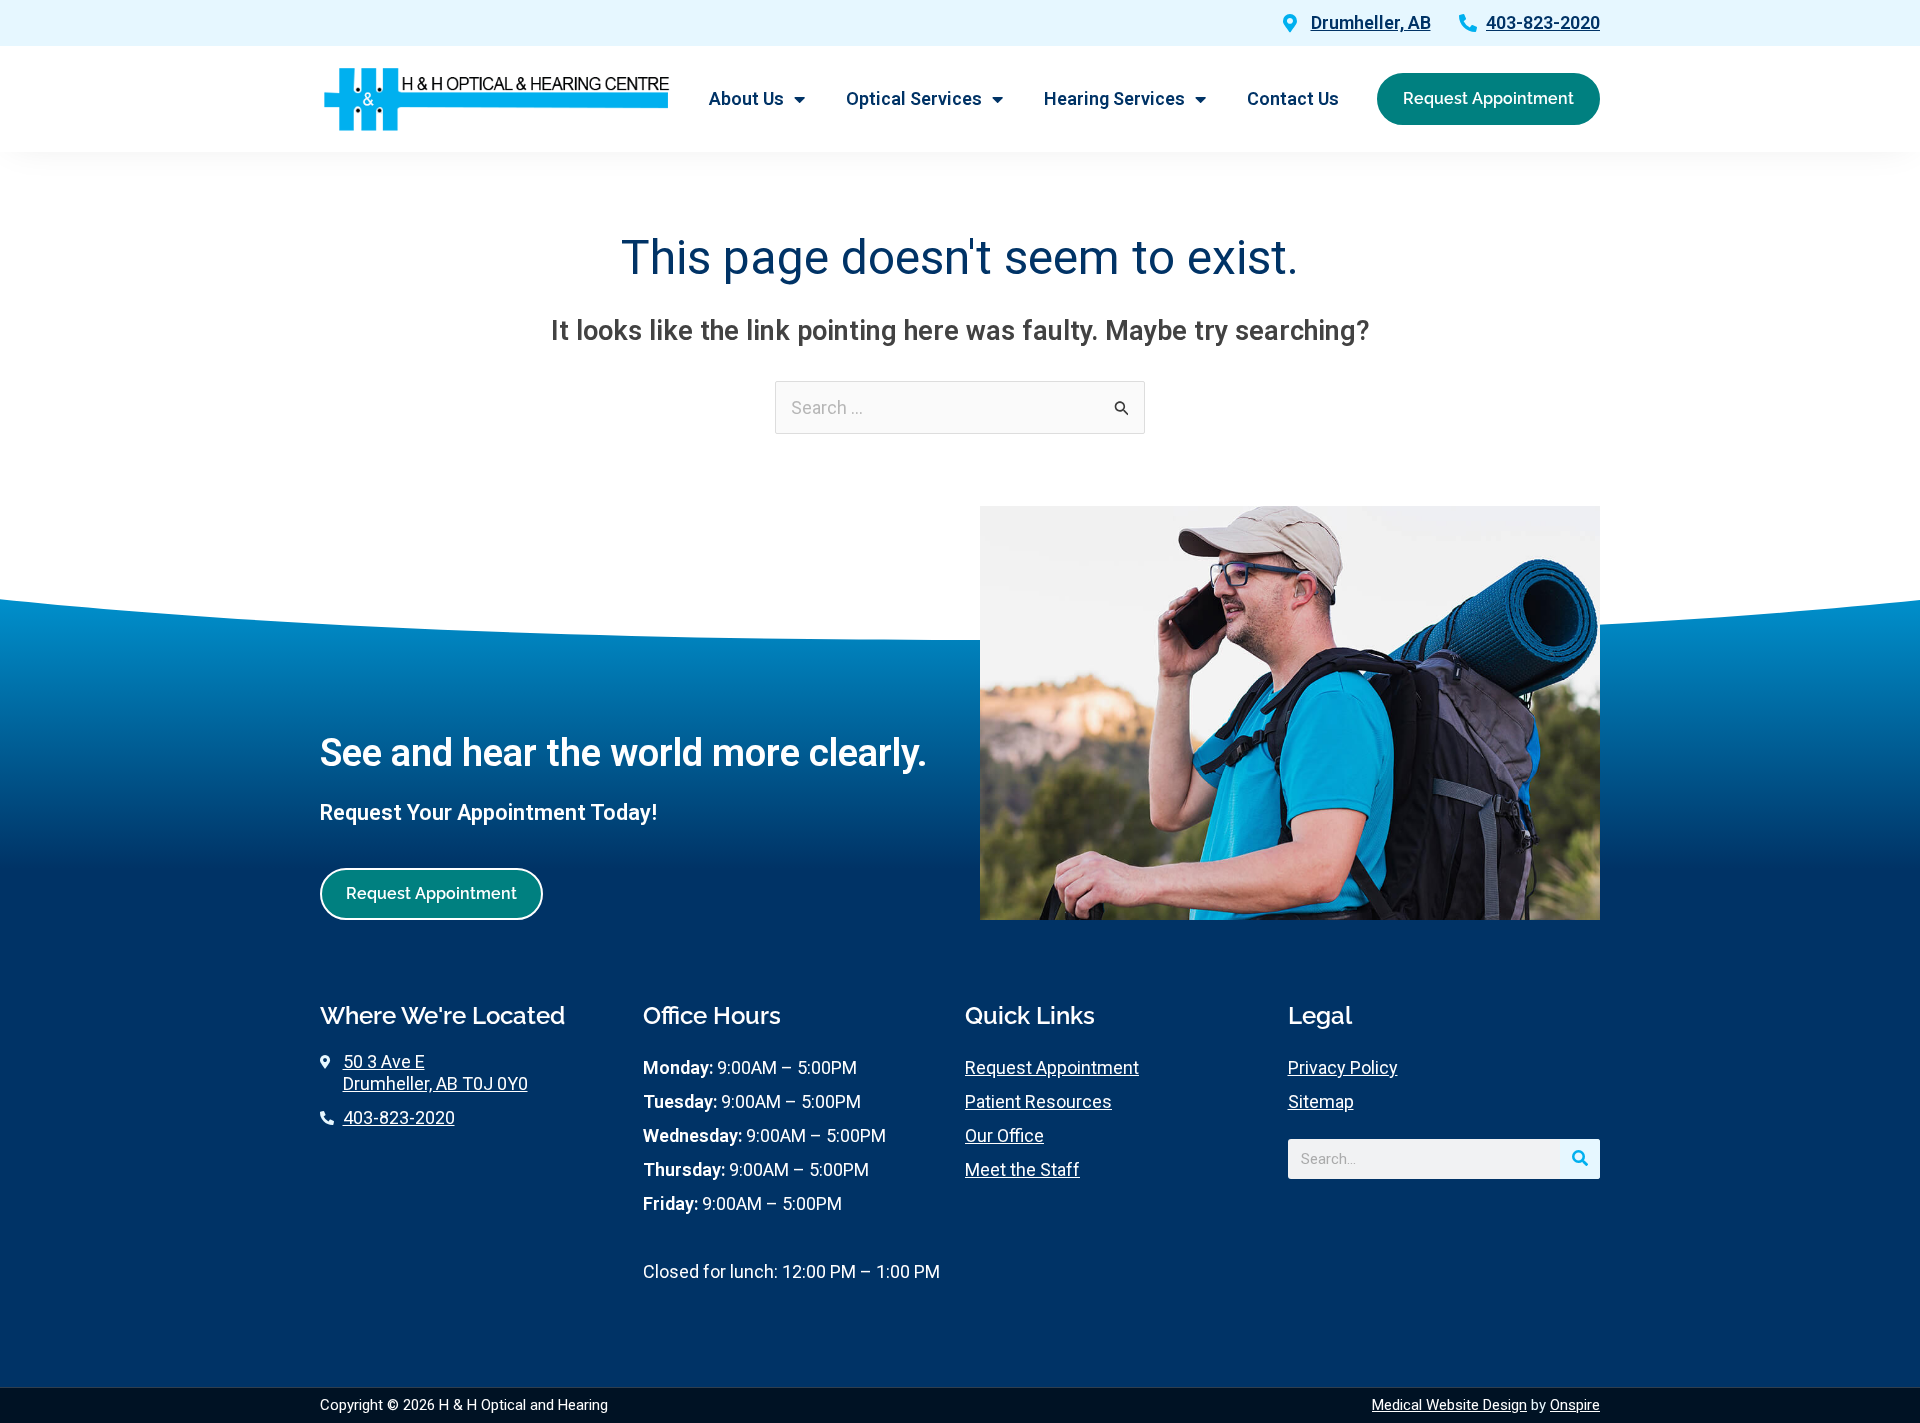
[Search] (1580, 1159)
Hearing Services (1114, 98)
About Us (746, 98)
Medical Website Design (1449, 1405)
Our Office (1004, 1135)
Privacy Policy (1343, 1067)
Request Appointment (1052, 1067)
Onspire (1575, 1405)
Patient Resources (1038, 1101)
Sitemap (1321, 1101)
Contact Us (1293, 98)
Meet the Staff (1022, 1169)
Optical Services (914, 98)
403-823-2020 (1543, 22)
